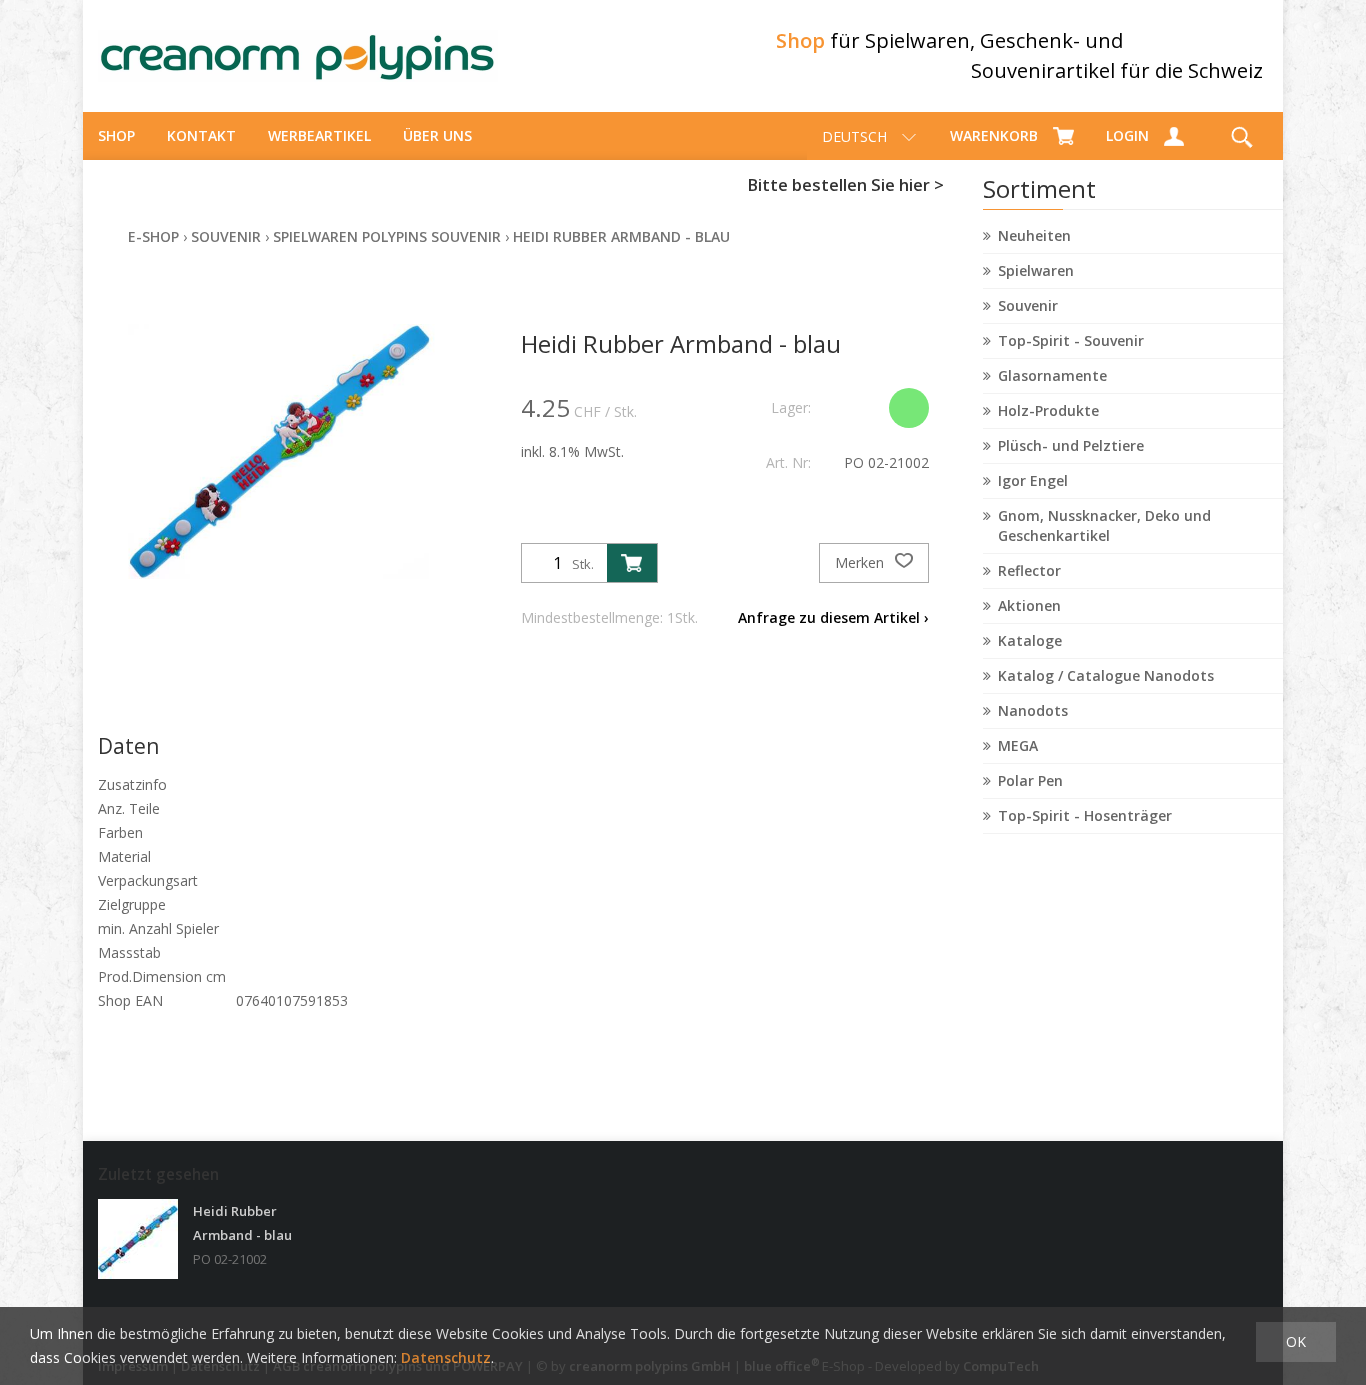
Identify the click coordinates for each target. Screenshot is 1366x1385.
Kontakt (201, 135)
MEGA (1018, 745)
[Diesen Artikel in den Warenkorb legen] (632, 563)
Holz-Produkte (1048, 410)
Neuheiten (1034, 235)
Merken (861, 562)
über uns (437, 135)
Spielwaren (1036, 270)
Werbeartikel (319, 135)
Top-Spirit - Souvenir (1071, 340)
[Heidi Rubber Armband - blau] (138, 1239)
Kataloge (1030, 640)
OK (1296, 1341)
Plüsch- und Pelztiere (1071, 445)
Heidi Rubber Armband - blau (621, 236)
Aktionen (1029, 605)
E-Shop (153, 236)
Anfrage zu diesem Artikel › (833, 617)
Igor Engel (1033, 480)
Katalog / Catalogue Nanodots (1106, 675)
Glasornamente (1052, 375)
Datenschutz (446, 1357)
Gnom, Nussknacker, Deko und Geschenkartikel (1104, 525)
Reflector (1029, 570)
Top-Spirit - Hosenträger (1085, 815)
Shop (116, 135)
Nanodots (1033, 710)
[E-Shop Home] (298, 56)
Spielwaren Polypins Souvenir (387, 236)
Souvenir (1028, 305)
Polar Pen (1030, 780)
